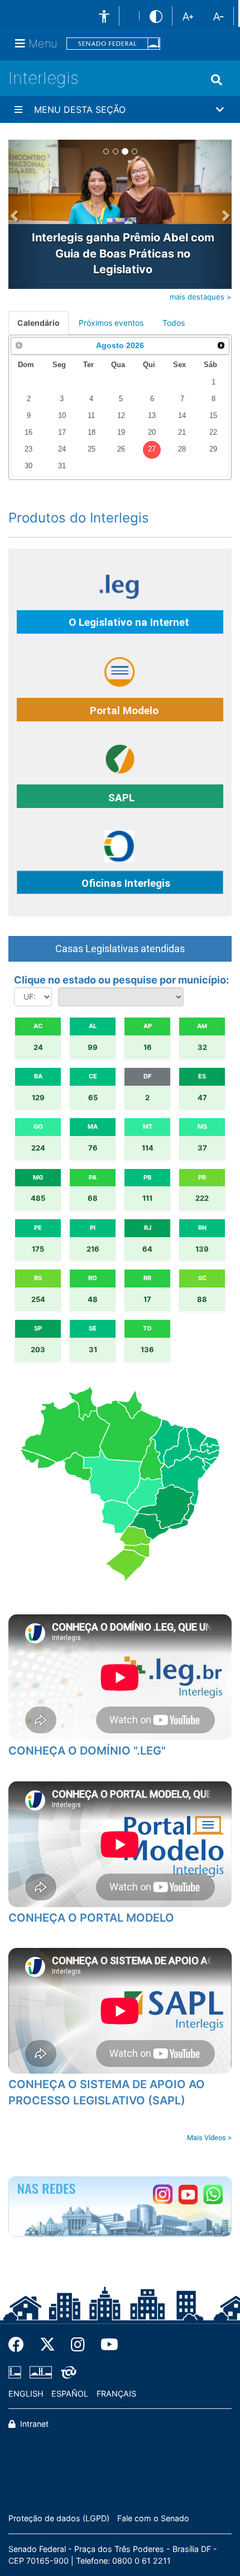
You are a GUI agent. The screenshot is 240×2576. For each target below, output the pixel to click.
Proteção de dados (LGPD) (59, 2518)
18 (92, 432)
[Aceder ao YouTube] (188, 2195)
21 (182, 432)
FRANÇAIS (116, 2394)
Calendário (39, 323)
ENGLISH (26, 2394)
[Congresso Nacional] (41, 2372)
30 (28, 466)
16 (28, 432)
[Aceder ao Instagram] (163, 2195)
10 (62, 416)
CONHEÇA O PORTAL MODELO (91, 1918)
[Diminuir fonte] (219, 16)
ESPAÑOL (70, 2394)
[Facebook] (20, 2345)
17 (62, 432)
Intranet (33, 2424)
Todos (174, 323)
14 (182, 416)
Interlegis (44, 78)
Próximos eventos (111, 323)
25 (92, 449)
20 (152, 432)
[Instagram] (78, 2345)
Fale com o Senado (153, 2518)
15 (213, 416)
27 (152, 449)
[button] (120, 110)
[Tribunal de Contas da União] (67, 2372)
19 (121, 432)
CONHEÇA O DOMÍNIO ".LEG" (87, 1751)
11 (91, 416)
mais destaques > (201, 297)
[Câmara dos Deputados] (17, 2372)
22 (213, 432)
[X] (47, 2345)
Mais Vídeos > (209, 2138)
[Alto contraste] (156, 16)
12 (121, 416)
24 (62, 449)
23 (28, 449)
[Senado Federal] (113, 44)
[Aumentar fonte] (188, 16)
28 (182, 449)
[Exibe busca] (217, 80)
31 (62, 466)
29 (213, 449)
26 (121, 449)
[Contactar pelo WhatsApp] (213, 2195)
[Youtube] (105, 2345)
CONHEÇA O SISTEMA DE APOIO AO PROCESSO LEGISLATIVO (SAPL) (107, 2092)
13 (152, 416)
